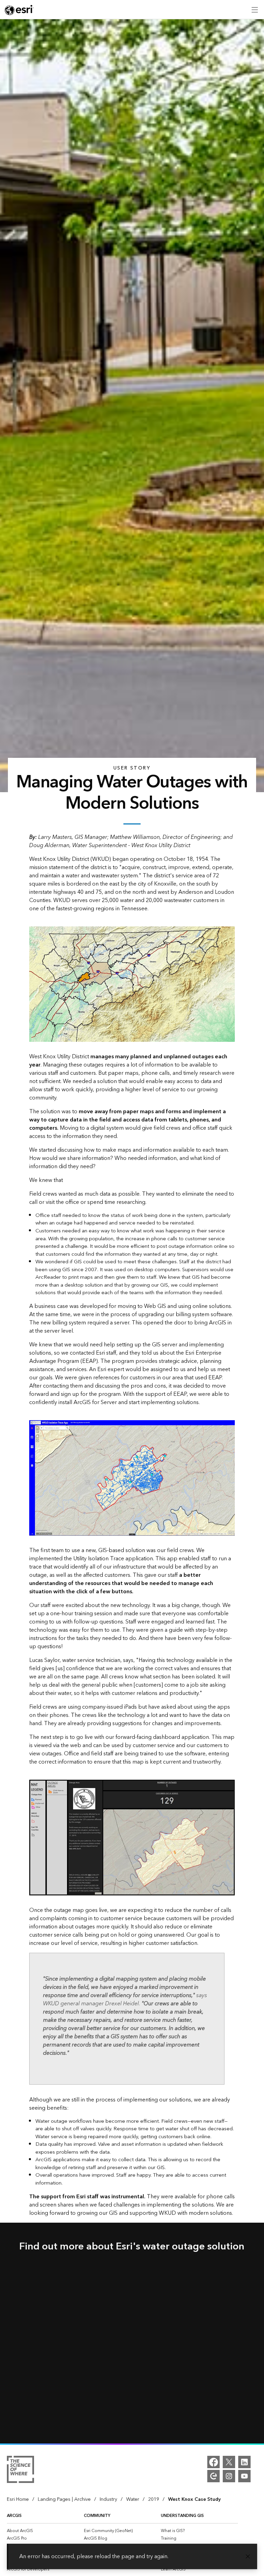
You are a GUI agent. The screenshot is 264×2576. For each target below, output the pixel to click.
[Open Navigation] (255, 10)
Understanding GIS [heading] (182, 2516)
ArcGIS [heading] (14, 2516)
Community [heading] (97, 2516)
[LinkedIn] (244, 2462)
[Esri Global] (19, 10)
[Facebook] (213, 2462)
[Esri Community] (213, 2476)
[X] (229, 2462)
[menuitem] (45, 2531)
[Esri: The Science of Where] (20, 2471)
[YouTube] (244, 2476)
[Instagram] (229, 2476)
